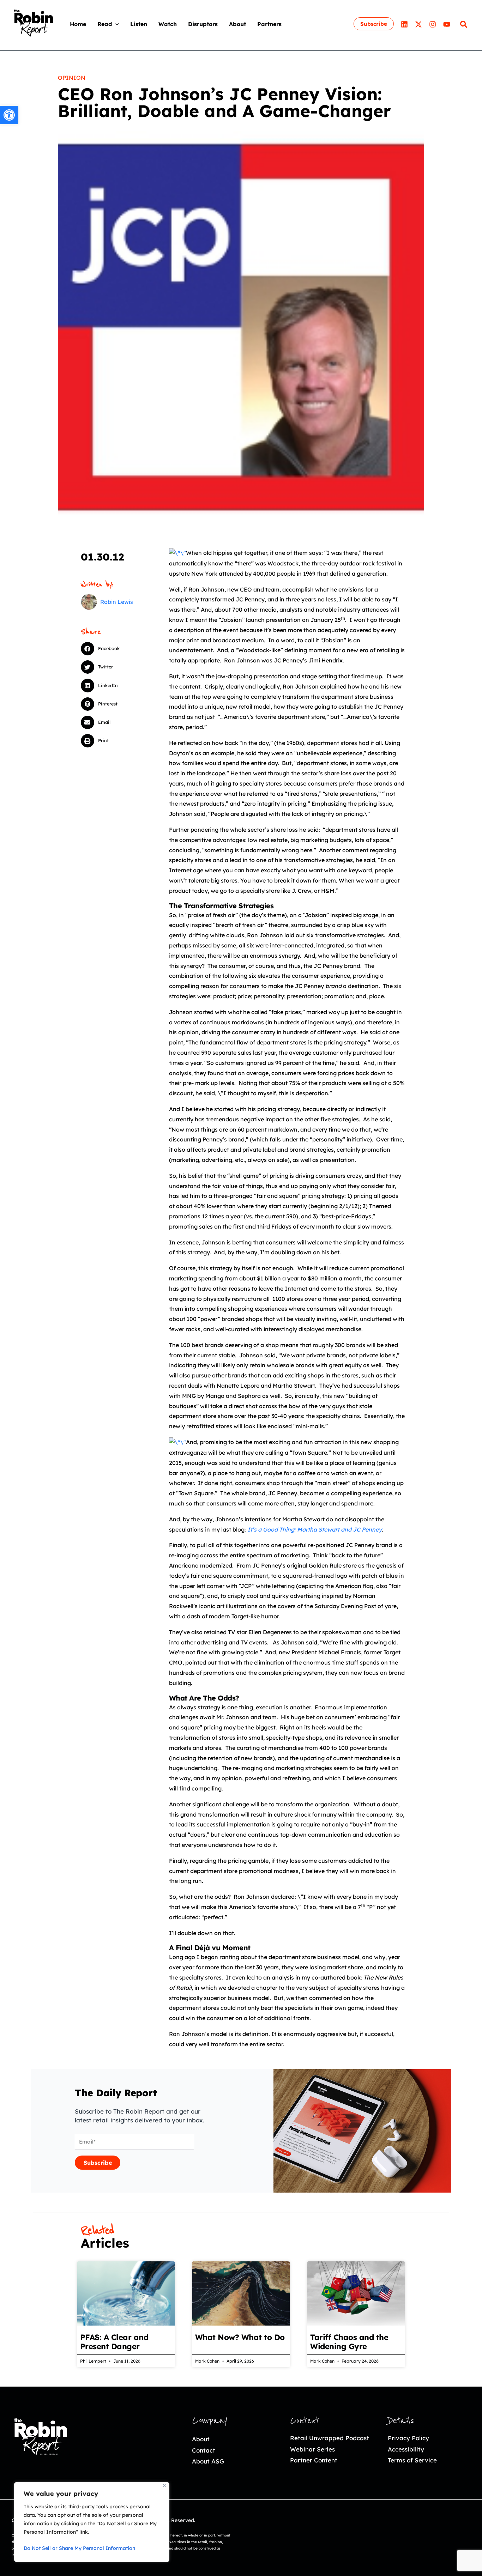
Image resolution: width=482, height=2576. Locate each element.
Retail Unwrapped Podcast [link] (330, 2438)
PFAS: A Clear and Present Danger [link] (114, 2342)
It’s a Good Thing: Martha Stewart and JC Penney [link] (315, 1529)
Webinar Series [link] (312, 2449)
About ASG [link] (208, 2461)
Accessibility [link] (406, 2449)
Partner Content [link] (314, 2460)
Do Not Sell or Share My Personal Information (79, 2548)
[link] (9, 115)
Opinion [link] (72, 78)
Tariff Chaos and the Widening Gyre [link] (349, 2342)
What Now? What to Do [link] (240, 2337)
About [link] (201, 2439)
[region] (92, 2522)
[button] (115, 24)
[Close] (165, 2486)
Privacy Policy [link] (408, 2438)
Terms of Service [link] (412, 2460)
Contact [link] (204, 2450)
